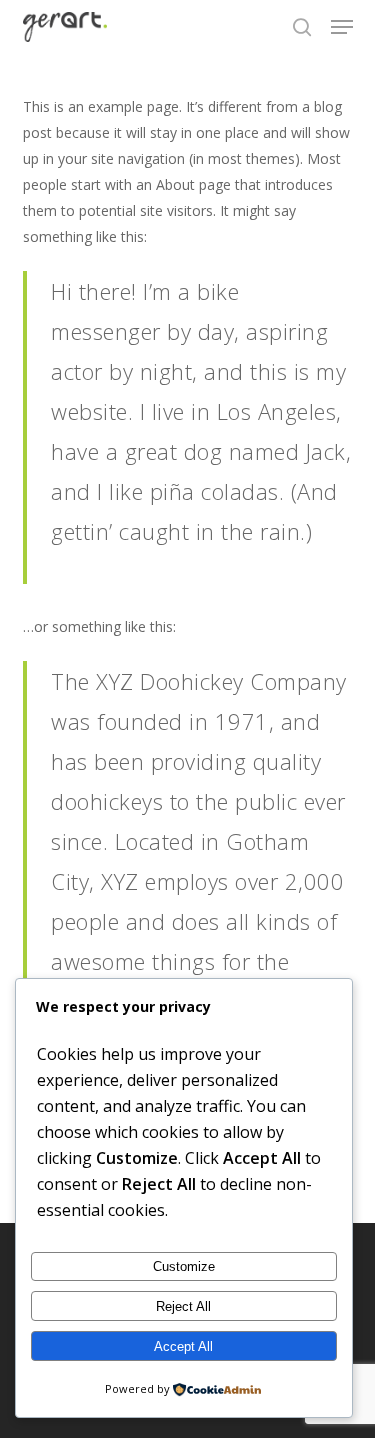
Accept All (183, 1346)
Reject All (183, 1306)
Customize (184, 1266)
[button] (342, 27)
